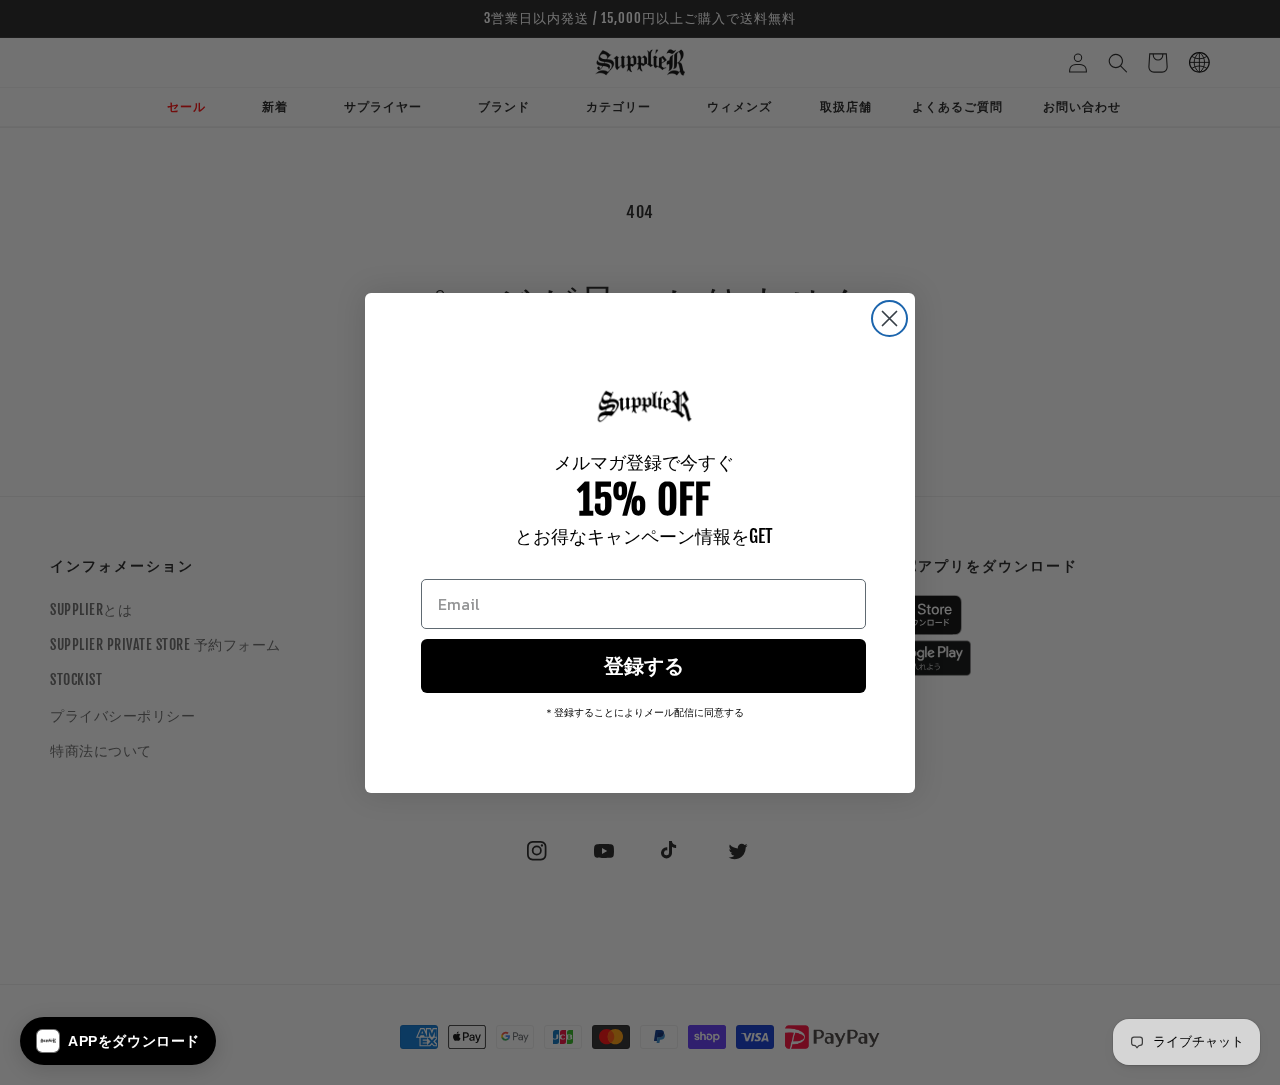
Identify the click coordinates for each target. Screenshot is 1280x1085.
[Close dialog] (889, 318)
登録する (644, 666)
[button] (118, 1041)
